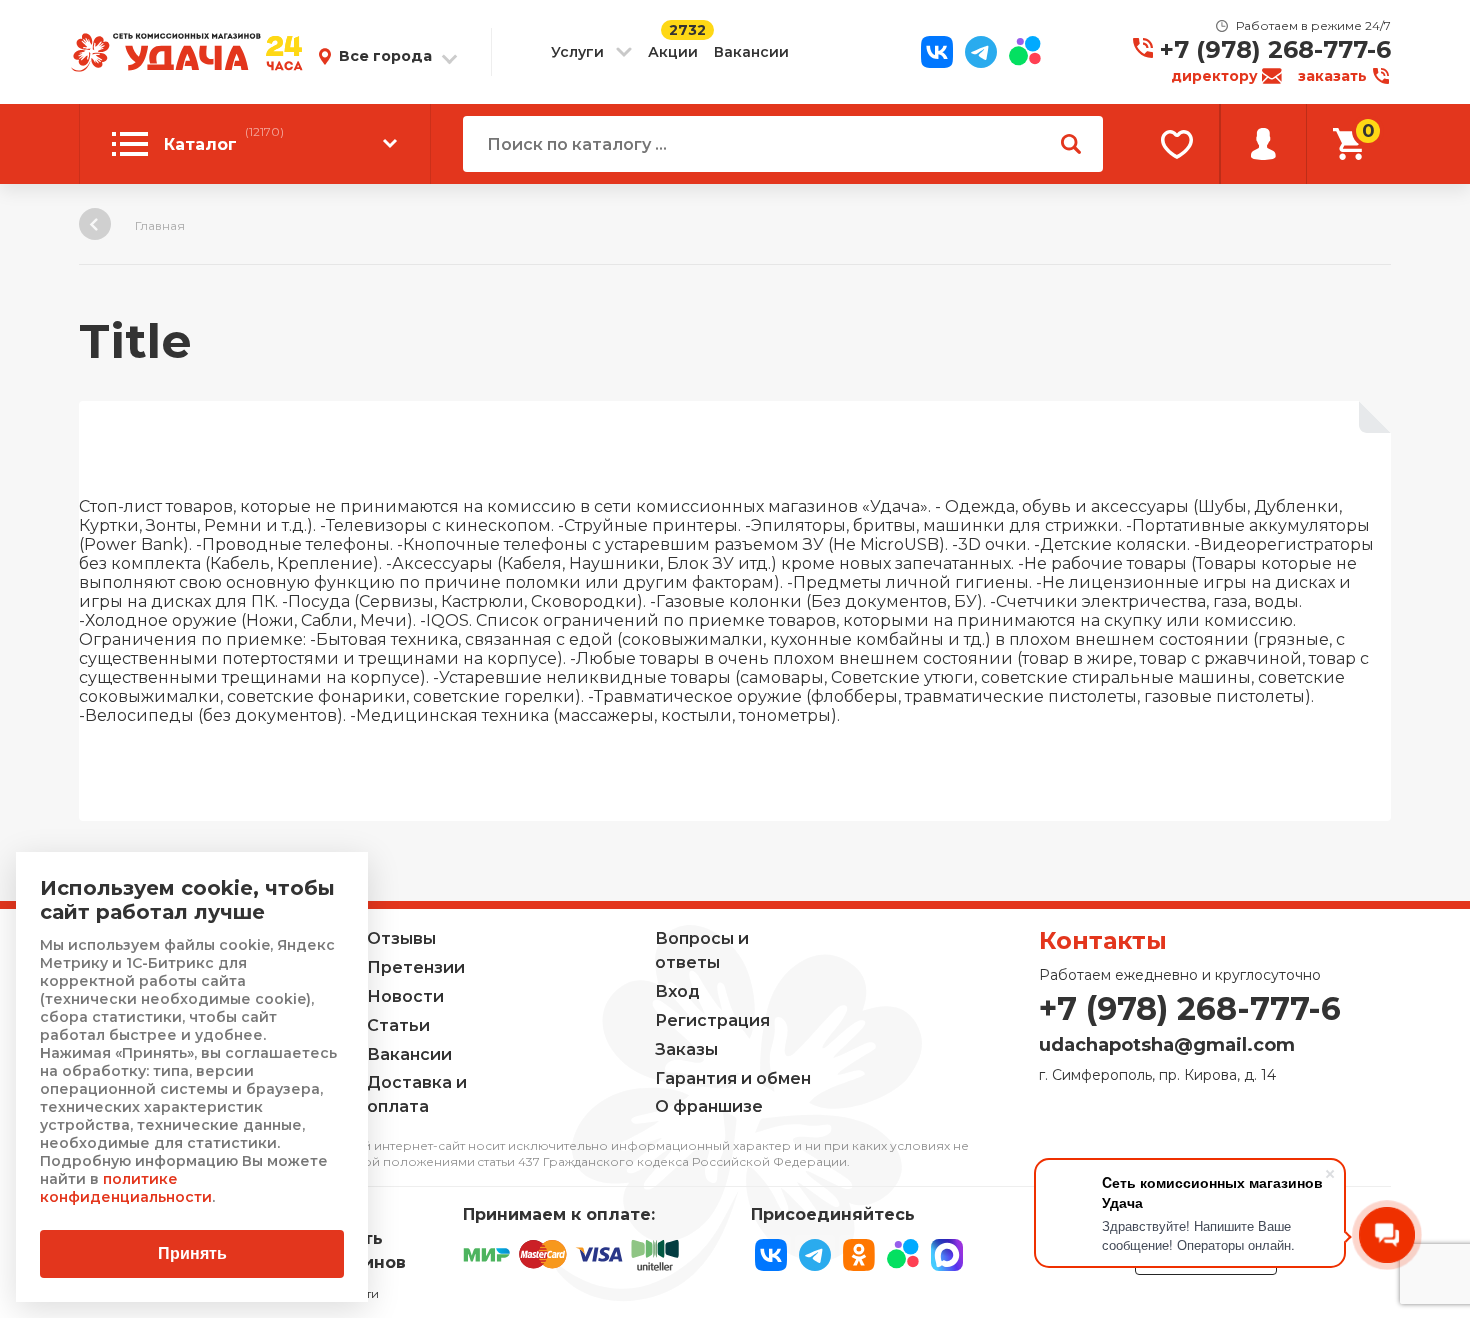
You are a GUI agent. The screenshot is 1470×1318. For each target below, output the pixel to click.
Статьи (398, 1025)
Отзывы (401, 938)
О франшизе (709, 1106)
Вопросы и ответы (702, 950)
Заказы (686, 1049)
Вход (677, 991)
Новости (405, 996)
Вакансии (751, 52)
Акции (673, 52)
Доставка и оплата (417, 1094)
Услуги (577, 52)
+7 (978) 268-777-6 (1275, 49)
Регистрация (712, 1020)
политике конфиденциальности (126, 1188)
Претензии (416, 967)
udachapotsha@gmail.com (1167, 1045)
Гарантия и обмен (733, 1078)
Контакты (1103, 940)
